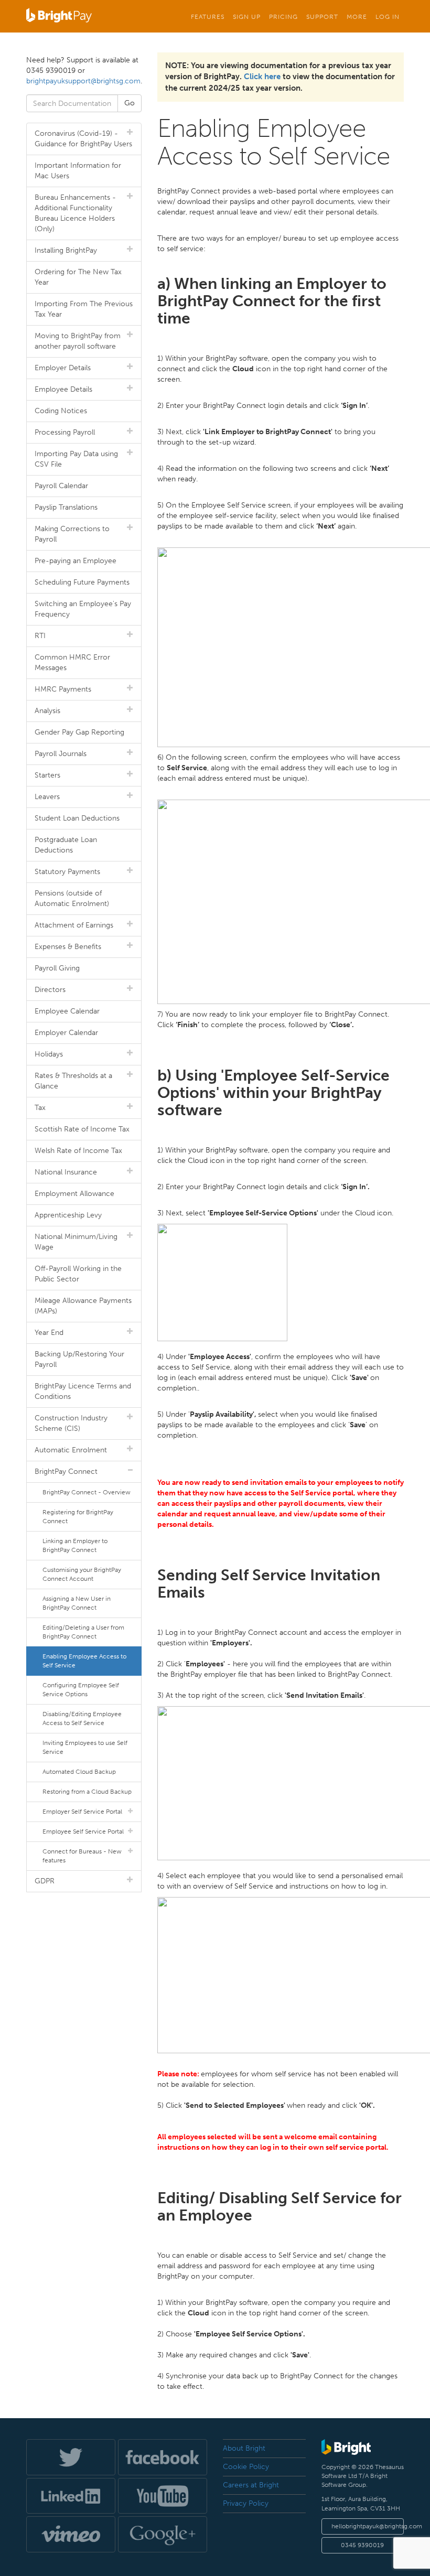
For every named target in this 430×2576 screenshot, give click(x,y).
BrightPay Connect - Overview (87, 1492)
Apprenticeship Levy (68, 1215)
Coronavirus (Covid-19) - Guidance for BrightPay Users (83, 139)
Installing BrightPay (66, 250)
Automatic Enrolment (71, 1450)
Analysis (47, 711)
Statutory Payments (67, 872)
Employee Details (63, 389)
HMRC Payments (63, 689)
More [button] (357, 17)
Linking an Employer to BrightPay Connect (75, 1545)
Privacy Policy (246, 2503)
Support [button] (322, 17)
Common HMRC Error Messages (72, 662)
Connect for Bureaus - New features (82, 1856)
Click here (262, 77)
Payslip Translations (66, 507)
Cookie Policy (246, 2467)
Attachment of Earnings (74, 925)
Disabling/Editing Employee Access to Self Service (82, 1718)
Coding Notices (61, 411)
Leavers (47, 797)
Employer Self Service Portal (82, 1812)
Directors (50, 990)
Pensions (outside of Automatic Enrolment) (72, 898)
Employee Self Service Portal (83, 1831)
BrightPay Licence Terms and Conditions (83, 1391)
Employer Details (63, 368)
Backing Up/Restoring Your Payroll (79, 1359)
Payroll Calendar (61, 486)
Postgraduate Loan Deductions (66, 845)
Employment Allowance (74, 1194)
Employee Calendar (67, 1011)
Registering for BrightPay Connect (78, 1517)
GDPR (45, 1881)
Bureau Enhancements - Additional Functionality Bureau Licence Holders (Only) (75, 213)
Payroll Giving (57, 968)
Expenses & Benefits (68, 947)
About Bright (244, 2448)
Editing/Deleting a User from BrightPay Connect (83, 1632)
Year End (49, 1333)
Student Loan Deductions (77, 818)
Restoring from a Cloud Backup (87, 1792)
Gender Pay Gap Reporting (79, 732)
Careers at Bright (251, 2485)
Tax (40, 1108)
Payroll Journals (61, 754)
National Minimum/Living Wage (76, 1242)
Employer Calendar (66, 1033)
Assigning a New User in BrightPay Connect (77, 1603)
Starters (47, 775)
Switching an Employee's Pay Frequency (83, 609)
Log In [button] (388, 17)
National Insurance (66, 1172)
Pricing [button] (283, 17)
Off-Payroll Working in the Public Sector (78, 1274)
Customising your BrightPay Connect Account (82, 1574)
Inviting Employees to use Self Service (85, 1747)
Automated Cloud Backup (79, 1772)
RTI (40, 636)
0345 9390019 (362, 2545)
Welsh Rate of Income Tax (78, 1151)
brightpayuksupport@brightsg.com (83, 81)
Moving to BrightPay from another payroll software (78, 341)
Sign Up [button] (247, 17)
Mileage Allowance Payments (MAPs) (83, 1306)
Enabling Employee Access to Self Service (84, 1661)
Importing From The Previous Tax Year (84, 309)
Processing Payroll (65, 432)
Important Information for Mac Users (78, 171)
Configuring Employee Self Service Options (81, 1690)
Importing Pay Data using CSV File (76, 459)
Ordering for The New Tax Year (78, 277)
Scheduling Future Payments (82, 582)
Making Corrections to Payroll (72, 534)
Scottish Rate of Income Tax (82, 1129)
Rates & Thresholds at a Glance (73, 1081)
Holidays (49, 1054)
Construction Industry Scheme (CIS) (71, 1423)
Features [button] (208, 17)
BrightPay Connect (66, 1472)
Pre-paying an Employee (76, 561)
